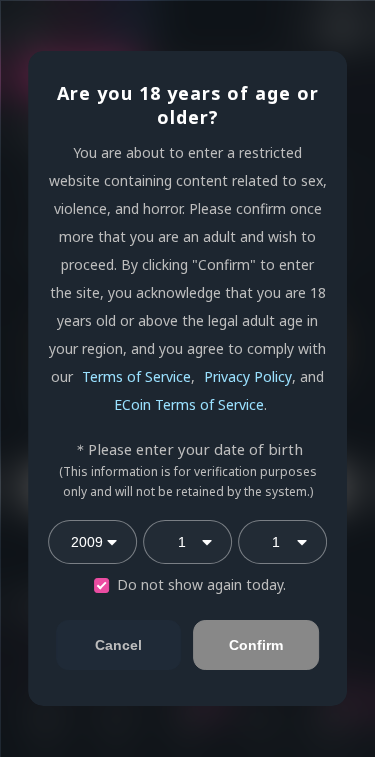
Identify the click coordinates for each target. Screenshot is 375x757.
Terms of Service (136, 376)
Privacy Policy (248, 376)
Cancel (118, 645)
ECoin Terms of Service (189, 404)
